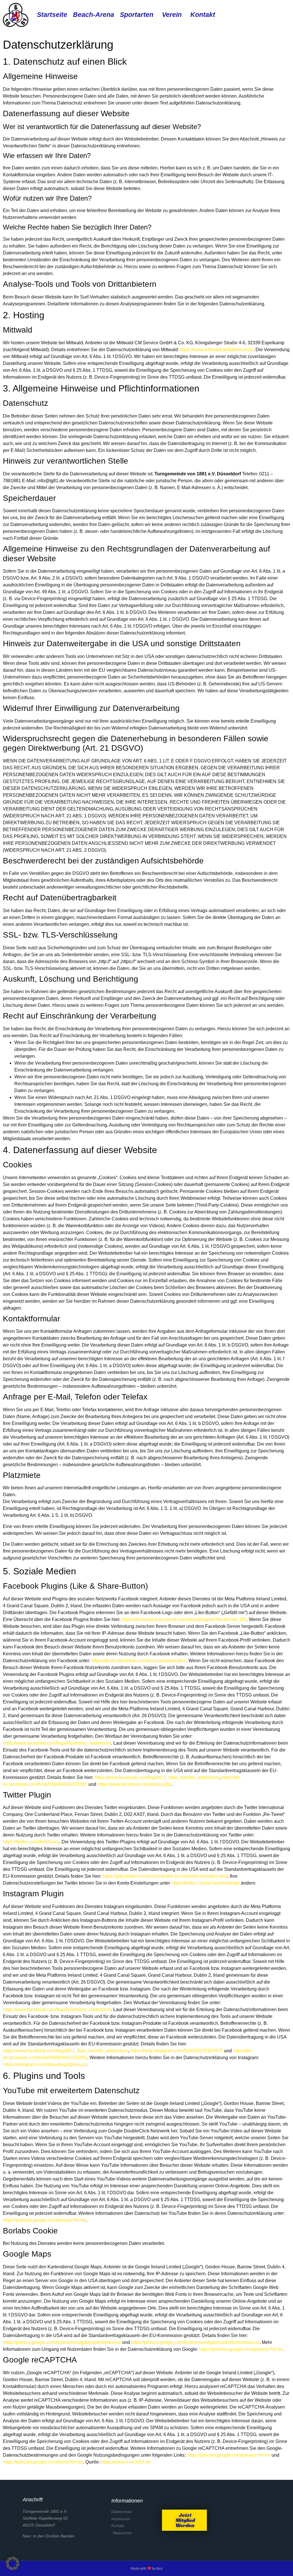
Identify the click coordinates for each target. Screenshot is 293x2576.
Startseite (52, 15)
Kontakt (203, 15)
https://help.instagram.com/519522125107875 (177, 2051)
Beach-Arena (94, 15)
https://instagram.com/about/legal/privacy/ (45, 2064)
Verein (172, 15)
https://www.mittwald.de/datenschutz (217, 350)
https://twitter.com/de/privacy (31, 1842)
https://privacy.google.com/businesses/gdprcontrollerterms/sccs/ (195, 2342)
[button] (13, 2563)
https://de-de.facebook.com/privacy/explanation (139, 1661)
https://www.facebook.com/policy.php (134, 1784)
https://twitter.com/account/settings (205, 1883)
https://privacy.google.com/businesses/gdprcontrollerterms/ (62, 2342)
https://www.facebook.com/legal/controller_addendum (57, 1743)
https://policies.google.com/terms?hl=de (43, 2462)
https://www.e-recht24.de (126, 2462)
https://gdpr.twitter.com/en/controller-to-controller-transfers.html (165, 1876)
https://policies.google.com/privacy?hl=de (45, 2220)
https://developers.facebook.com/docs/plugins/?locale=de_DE (184, 1619)
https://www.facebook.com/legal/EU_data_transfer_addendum (157, 1777)
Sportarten (137, 15)
